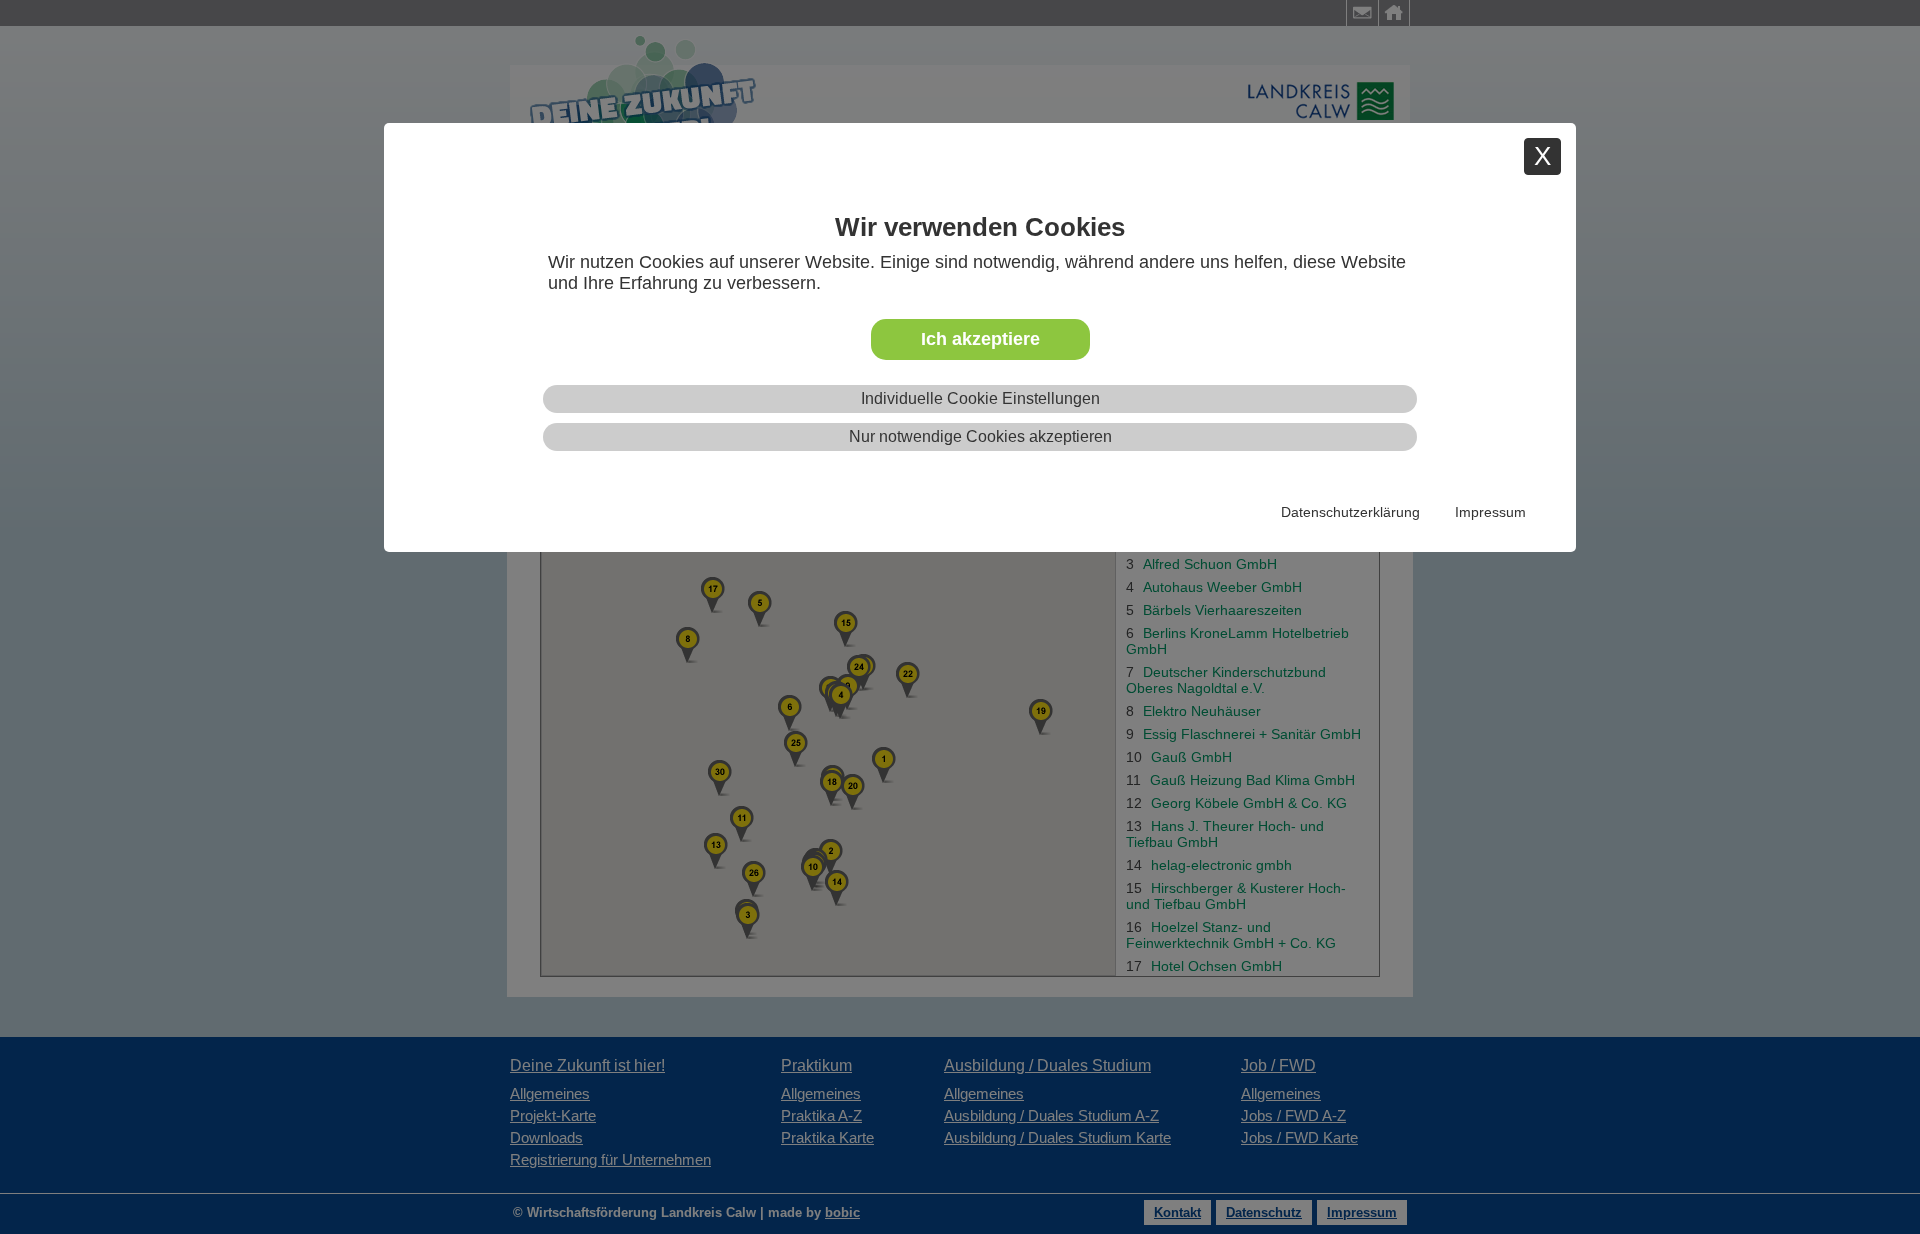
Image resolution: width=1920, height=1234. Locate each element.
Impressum (1490, 512)
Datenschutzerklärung (1350, 512)
